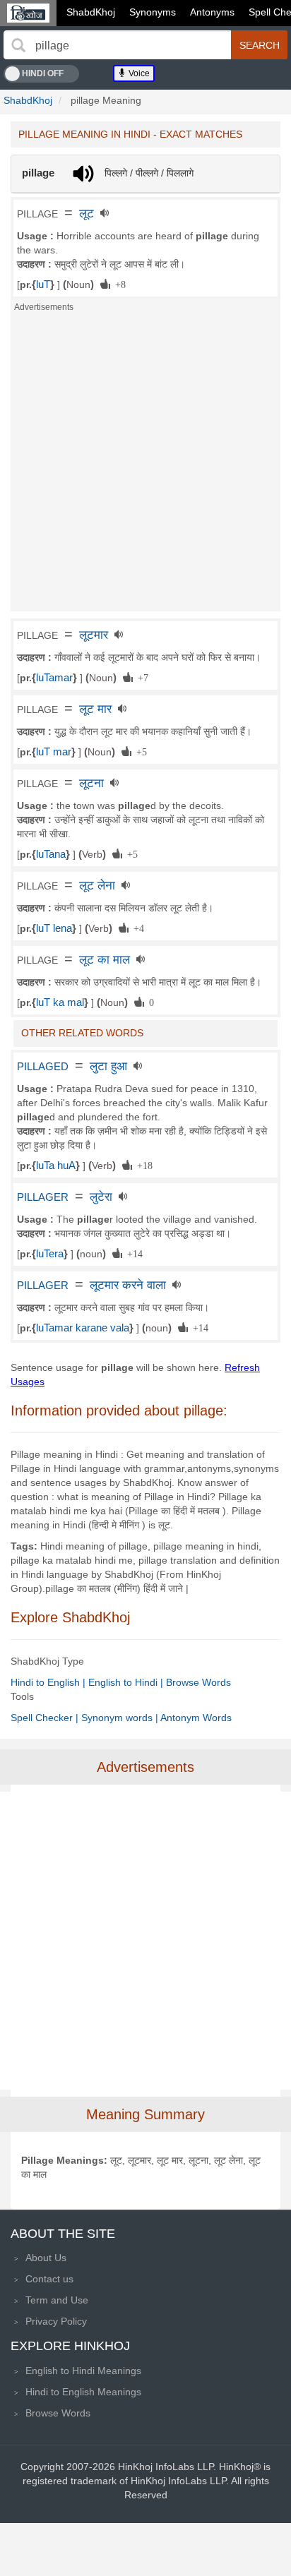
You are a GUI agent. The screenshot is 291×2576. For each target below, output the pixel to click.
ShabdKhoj (91, 12)
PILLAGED (43, 1067)
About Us (46, 2258)
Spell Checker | (46, 1718)
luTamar (54, 678)
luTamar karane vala (83, 1328)
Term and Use (57, 2300)
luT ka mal (60, 1002)
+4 (136, 928)
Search (260, 45)
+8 (118, 284)
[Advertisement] (145, 466)
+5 (139, 751)
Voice (138, 73)
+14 (132, 1253)
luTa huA (56, 1166)
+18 (142, 1165)
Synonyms (153, 12)
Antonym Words (196, 1718)
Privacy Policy (56, 2321)
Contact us (49, 2279)
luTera (50, 1254)
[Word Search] (18, 45)
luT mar (54, 752)
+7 (141, 677)
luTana (51, 854)
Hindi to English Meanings (83, 2392)
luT (43, 284)
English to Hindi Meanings (83, 2371)
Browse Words (198, 1682)
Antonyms (212, 12)
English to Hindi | (127, 1682)
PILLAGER (43, 1197)
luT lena (54, 928)
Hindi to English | (49, 1682)
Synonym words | (121, 1718)
